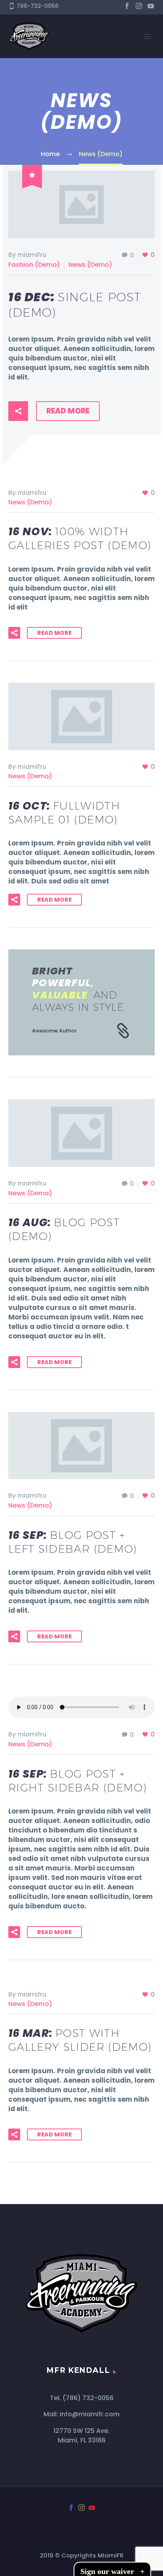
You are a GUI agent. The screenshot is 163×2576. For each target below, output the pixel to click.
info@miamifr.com (90, 2414)
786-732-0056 (38, 6)
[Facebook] (127, 6)
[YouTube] (151, 6)
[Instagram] (139, 6)
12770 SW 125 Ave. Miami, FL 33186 (81, 2435)
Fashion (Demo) (34, 265)
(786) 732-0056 (88, 2398)
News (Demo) (90, 265)
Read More (68, 411)
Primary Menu (148, 36)
